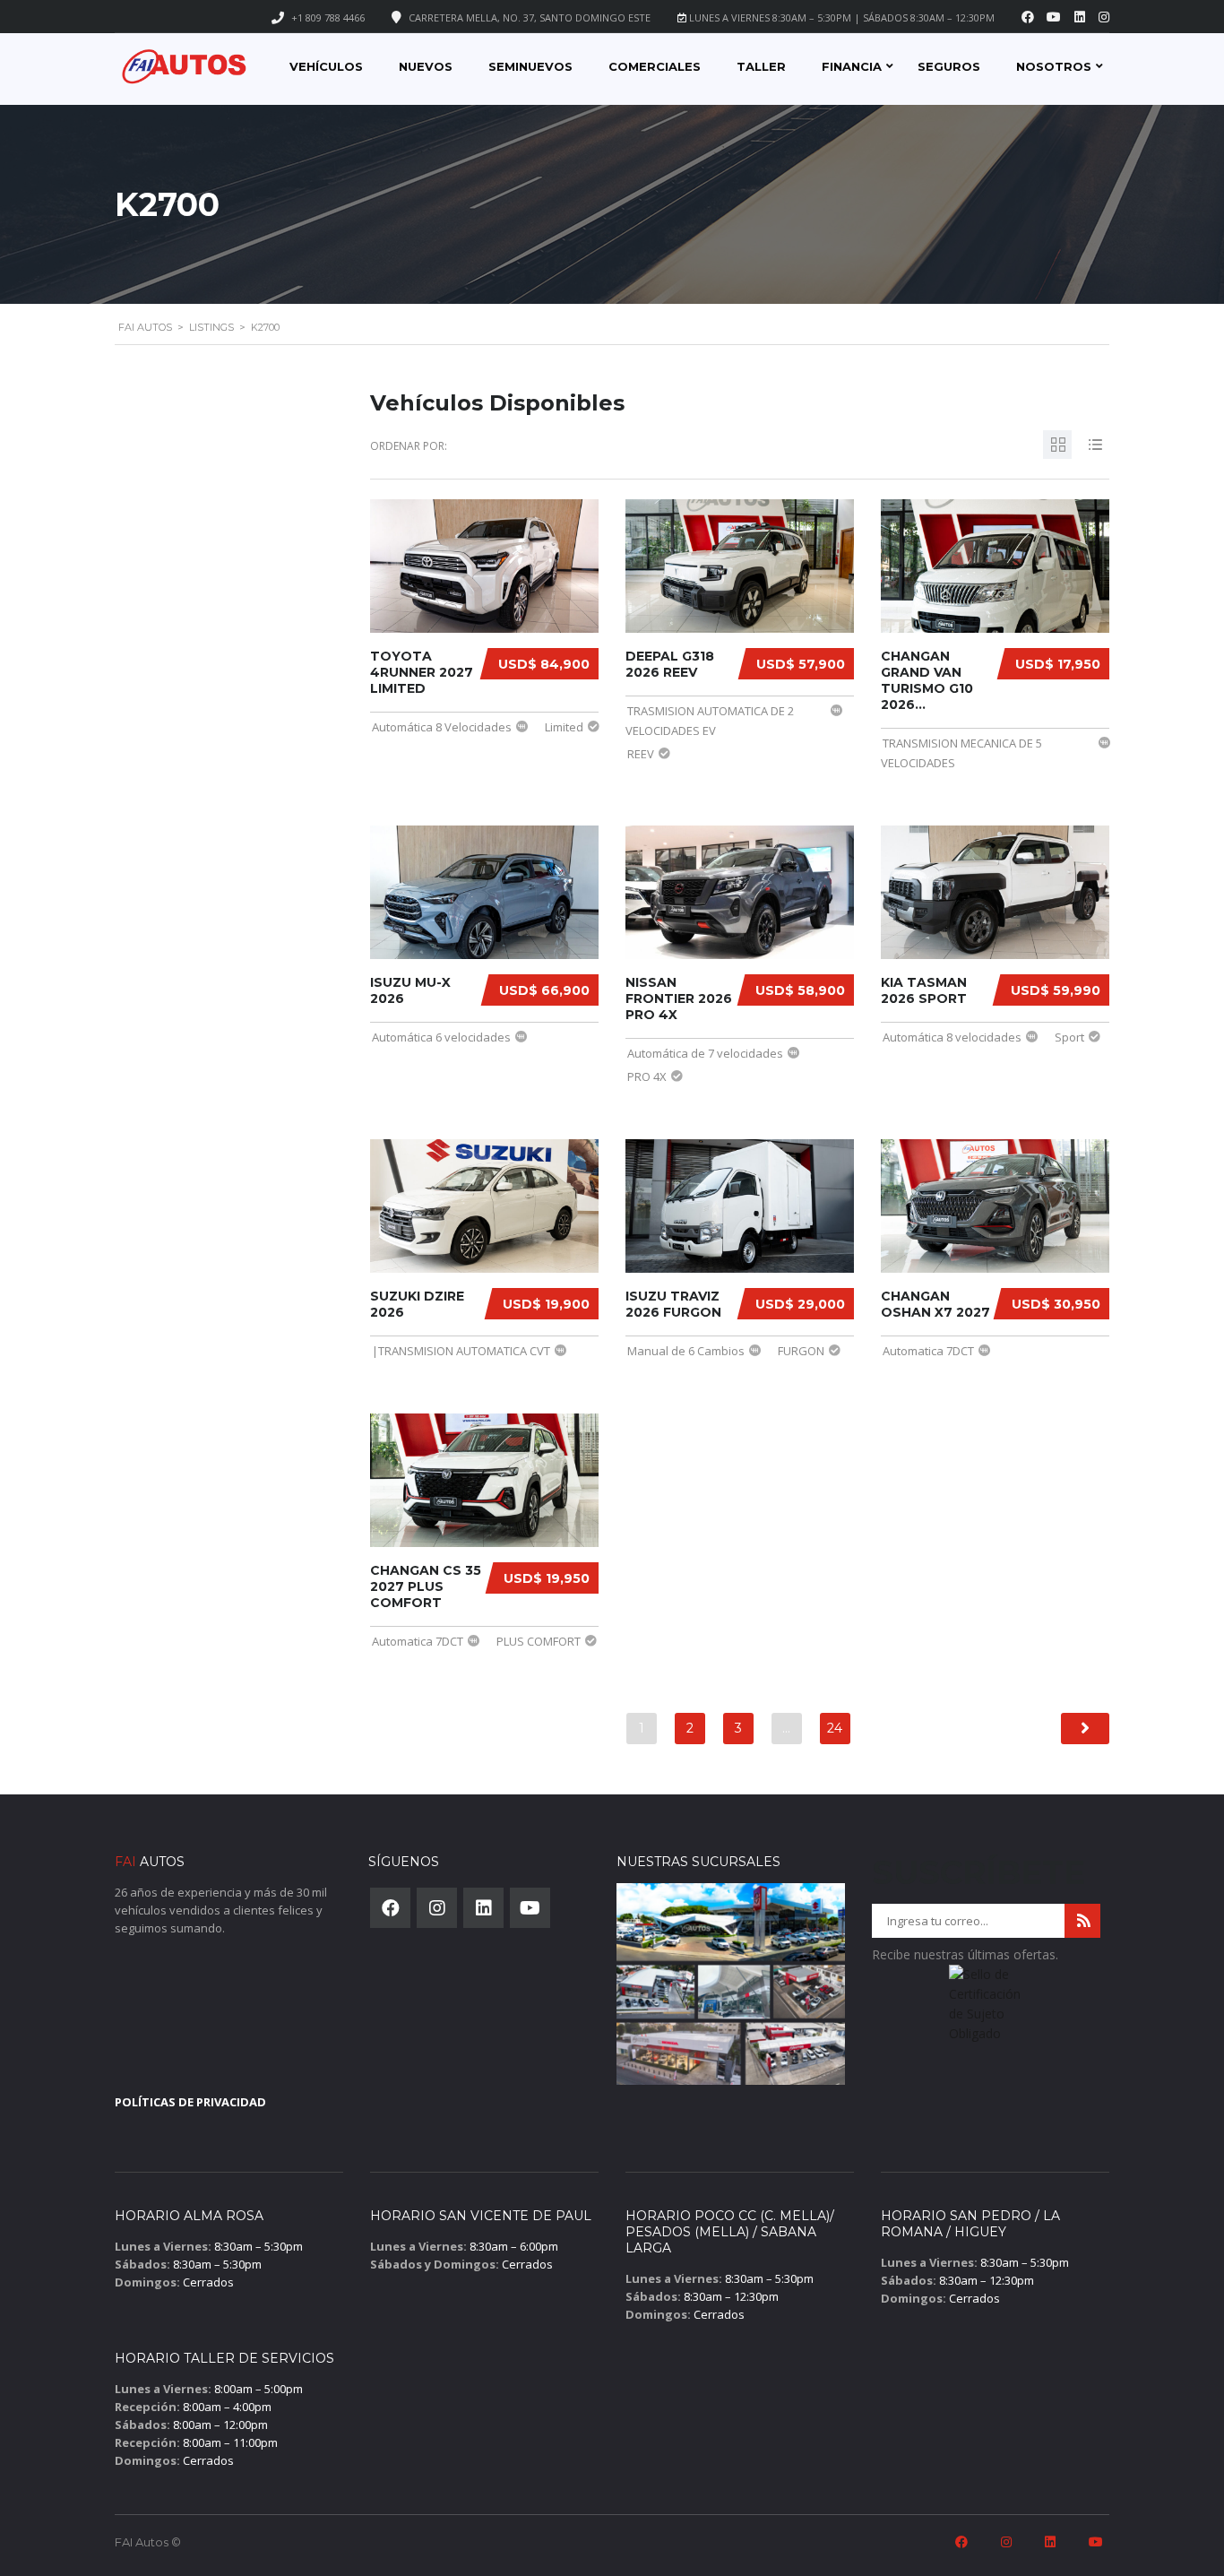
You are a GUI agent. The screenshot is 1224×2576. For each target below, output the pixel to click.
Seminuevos (530, 66)
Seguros (949, 66)
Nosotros (1054, 66)
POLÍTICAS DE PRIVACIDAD (190, 2102)
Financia (852, 66)
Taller (761, 66)
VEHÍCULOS (326, 66)
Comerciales (655, 66)
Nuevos (426, 66)
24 (835, 1728)
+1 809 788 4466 (328, 17)
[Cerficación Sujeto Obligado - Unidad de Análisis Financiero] (986, 2010)
